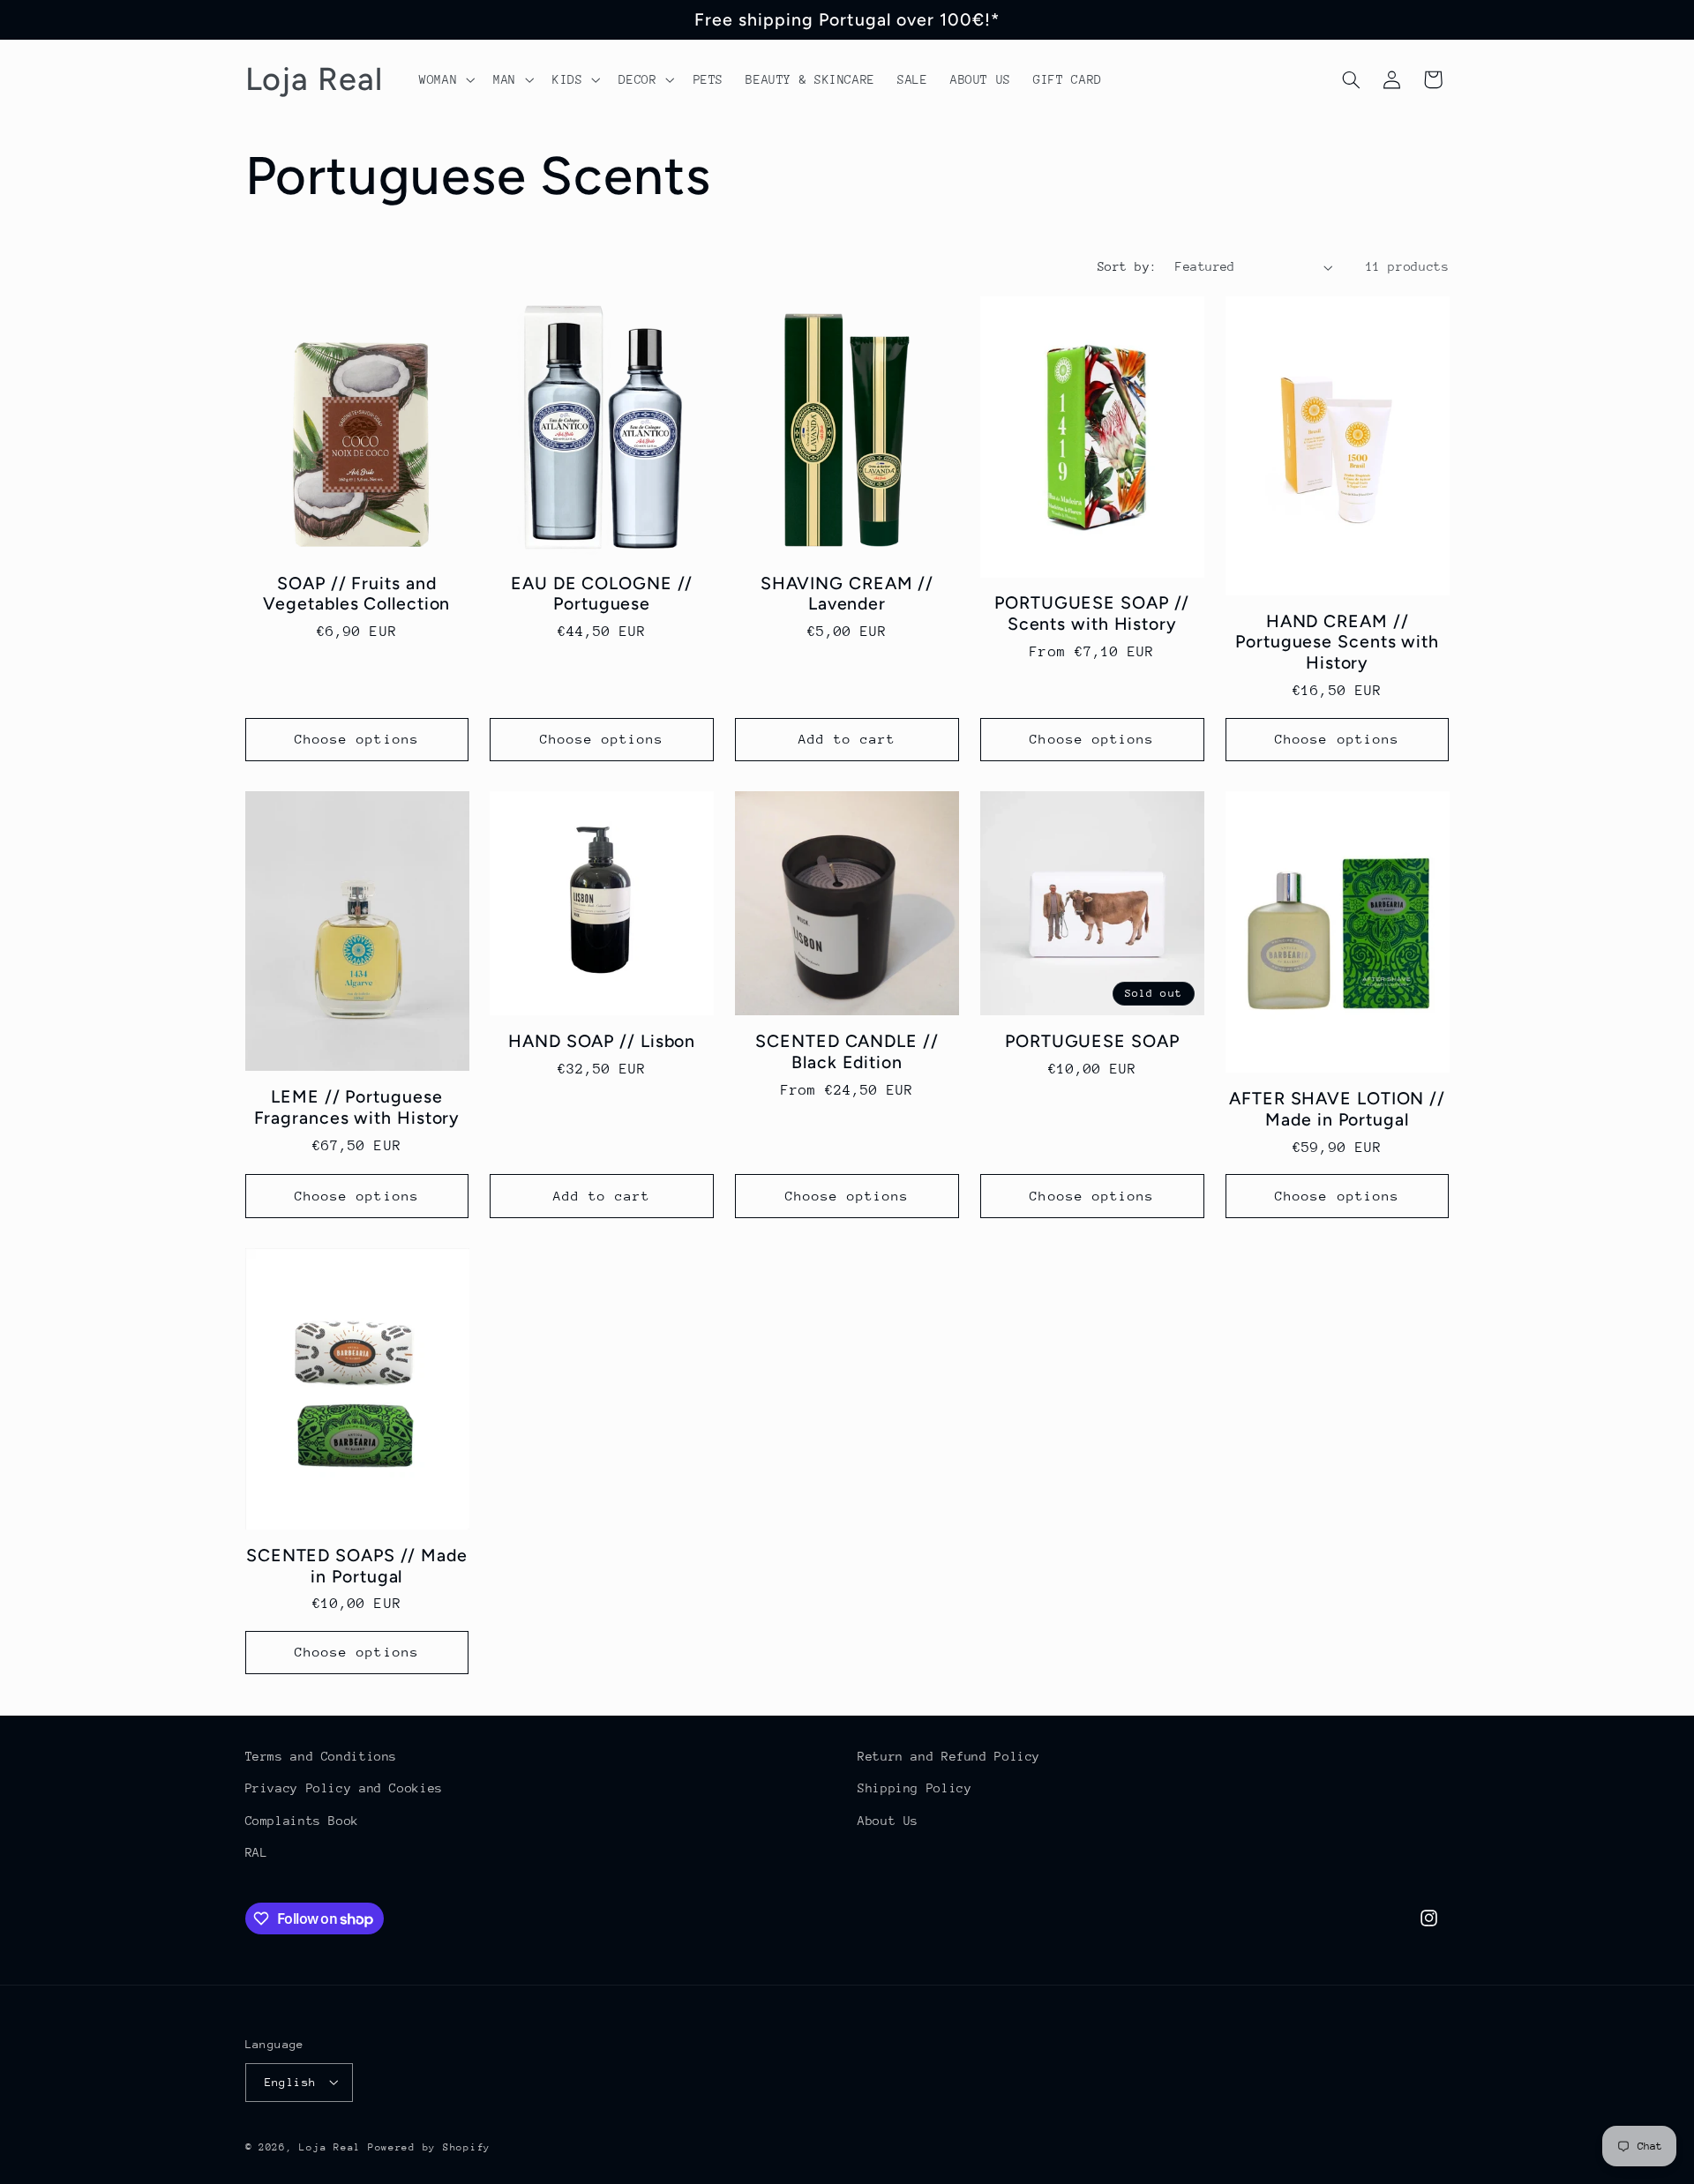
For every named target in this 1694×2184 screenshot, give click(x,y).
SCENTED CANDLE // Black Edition (847, 1052)
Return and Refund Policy (949, 1756)
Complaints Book (302, 1821)
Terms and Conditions (322, 1756)
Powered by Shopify (429, 2147)
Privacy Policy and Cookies (344, 1789)
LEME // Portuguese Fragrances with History (357, 1107)
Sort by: (1127, 266)
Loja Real (330, 2147)
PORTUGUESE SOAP (1092, 1041)
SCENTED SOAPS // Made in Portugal (357, 1566)
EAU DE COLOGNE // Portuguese (602, 594)
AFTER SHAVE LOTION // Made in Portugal (1337, 1109)
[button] (445, 79)
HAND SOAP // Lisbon (602, 1041)
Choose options (357, 739)
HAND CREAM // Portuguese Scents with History (1337, 642)
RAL (257, 1852)
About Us (888, 1821)
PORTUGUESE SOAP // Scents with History (1092, 613)
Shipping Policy (914, 1789)
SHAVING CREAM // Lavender (847, 594)
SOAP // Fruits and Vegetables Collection (356, 594)
